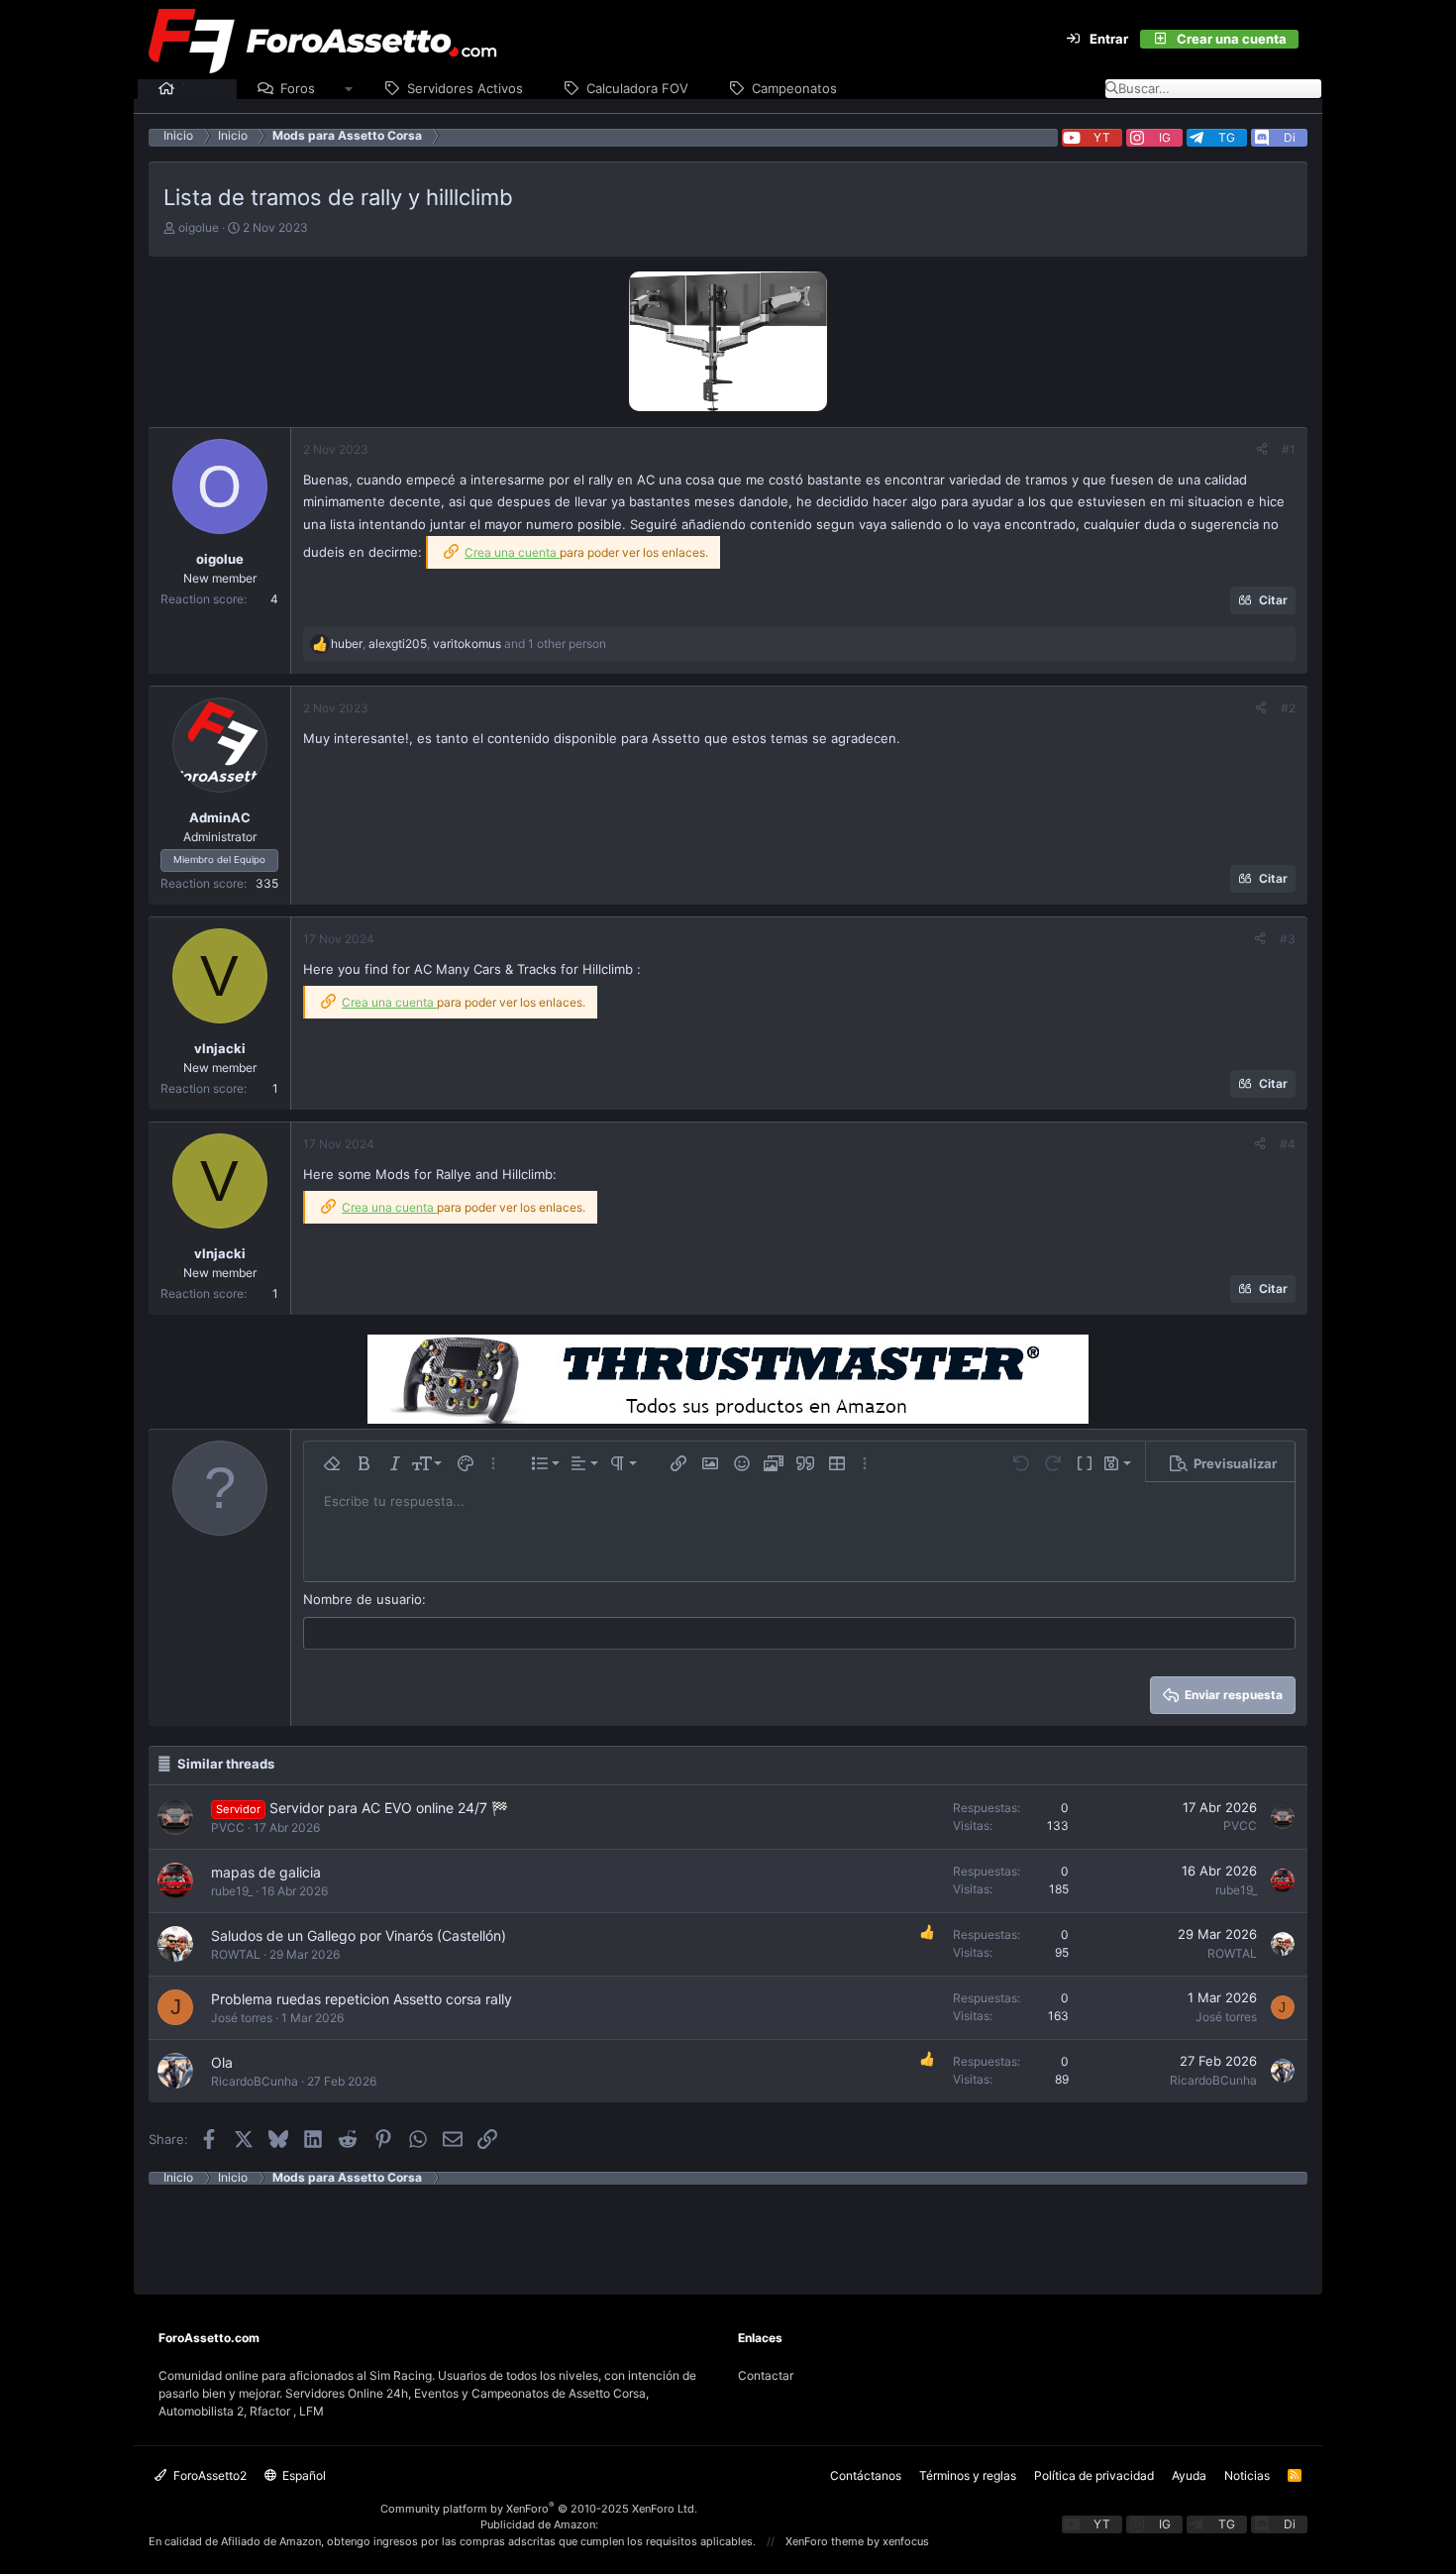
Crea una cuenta (512, 552)
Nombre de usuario (363, 1599)
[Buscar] (1310, 40)
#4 (1288, 1144)
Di (1290, 137)
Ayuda (1189, 2475)
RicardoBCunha (255, 2081)
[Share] (1262, 450)
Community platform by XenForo (539, 2509)
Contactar (766, 2375)
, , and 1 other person (468, 643)
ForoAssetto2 (208, 2475)
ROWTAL (236, 1954)
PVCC (228, 1827)
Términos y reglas (968, 2475)
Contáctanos (866, 2475)
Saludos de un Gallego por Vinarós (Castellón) (359, 1935)
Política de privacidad (1094, 2475)
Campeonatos (794, 88)
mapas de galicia (266, 1872)
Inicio (199, 88)
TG (1227, 137)
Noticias (1247, 2475)
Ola (222, 2062)
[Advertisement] (728, 2229)
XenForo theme (825, 2541)
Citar (1273, 600)
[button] (349, 89)
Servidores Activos (465, 88)
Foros (298, 88)
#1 (1289, 449)
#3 (1288, 939)
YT (1102, 137)
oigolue (199, 227)
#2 (1288, 708)
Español (303, 2475)
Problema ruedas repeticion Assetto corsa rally (362, 1999)
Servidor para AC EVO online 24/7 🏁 (389, 1808)
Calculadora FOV (637, 88)
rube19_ (232, 1891)
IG (1165, 137)
